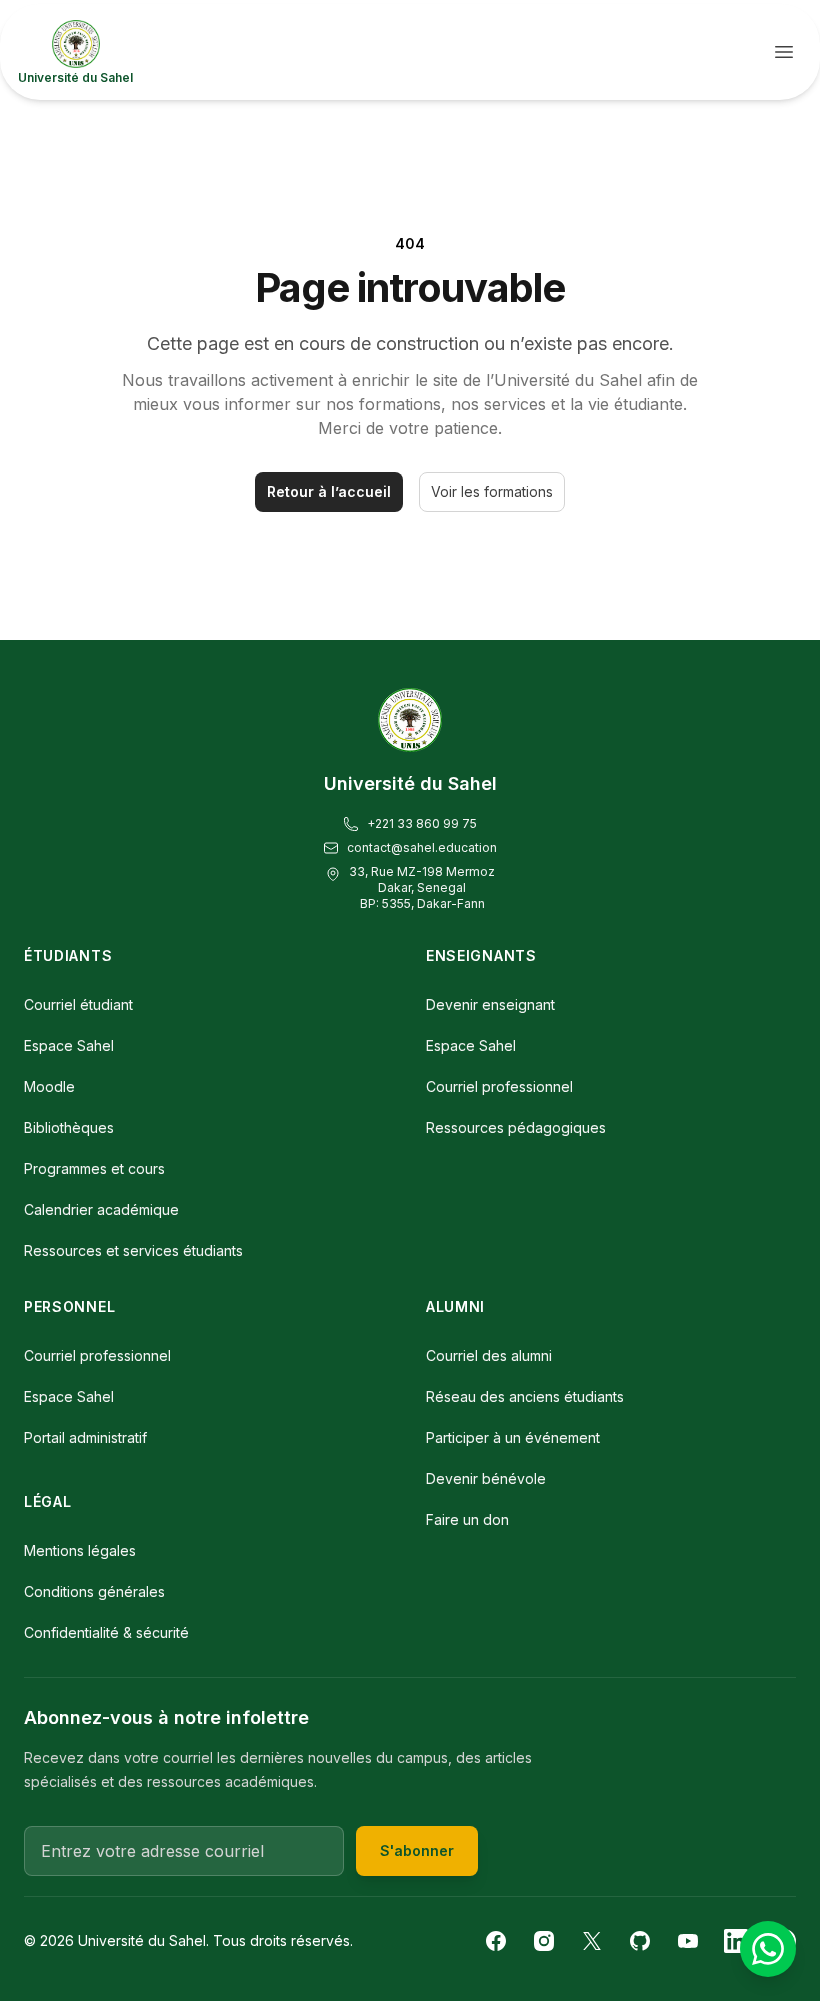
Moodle (49, 1086)
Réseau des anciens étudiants (525, 1396)
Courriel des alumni (489, 1355)
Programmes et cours (94, 1168)
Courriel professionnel (499, 1086)
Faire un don (467, 1519)
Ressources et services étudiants (133, 1250)
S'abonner (417, 1850)
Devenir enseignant (490, 1004)
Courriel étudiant (78, 1004)
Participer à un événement (513, 1437)
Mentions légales (80, 1550)
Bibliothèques (69, 1127)
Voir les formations (492, 491)
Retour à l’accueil (329, 491)
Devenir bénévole (486, 1478)
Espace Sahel (69, 1045)
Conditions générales (94, 1591)
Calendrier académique (101, 1209)
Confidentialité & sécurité (106, 1632)
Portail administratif (85, 1437)
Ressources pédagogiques (516, 1127)
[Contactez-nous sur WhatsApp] (768, 1949)
